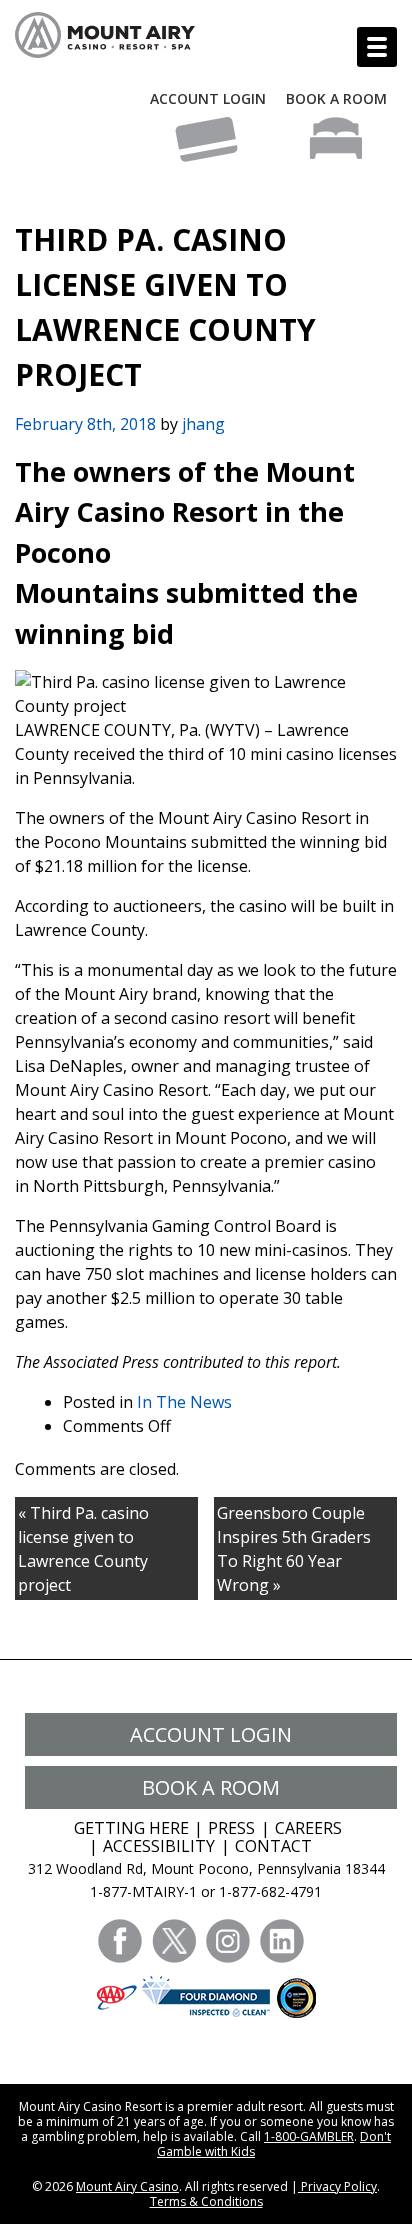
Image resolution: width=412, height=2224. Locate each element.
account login (211, 1734)
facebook (120, 1941)
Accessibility (159, 1846)
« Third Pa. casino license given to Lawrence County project (83, 1549)
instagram (228, 1941)
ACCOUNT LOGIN (208, 98)
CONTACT (273, 1846)
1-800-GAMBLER (309, 2136)
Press (231, 1828)
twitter (174, 1941)
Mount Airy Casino (127, 2186)
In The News (184, 1402)
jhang (203, 424)
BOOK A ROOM (336, 98)
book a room (211, 1787)
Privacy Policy (337, 2186)
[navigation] (377, 47)
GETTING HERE (131, 1828)
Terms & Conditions (206, 2201)
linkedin (282, 1941)
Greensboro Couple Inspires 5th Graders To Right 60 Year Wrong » (294, 1549)
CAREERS (308, 1828)
